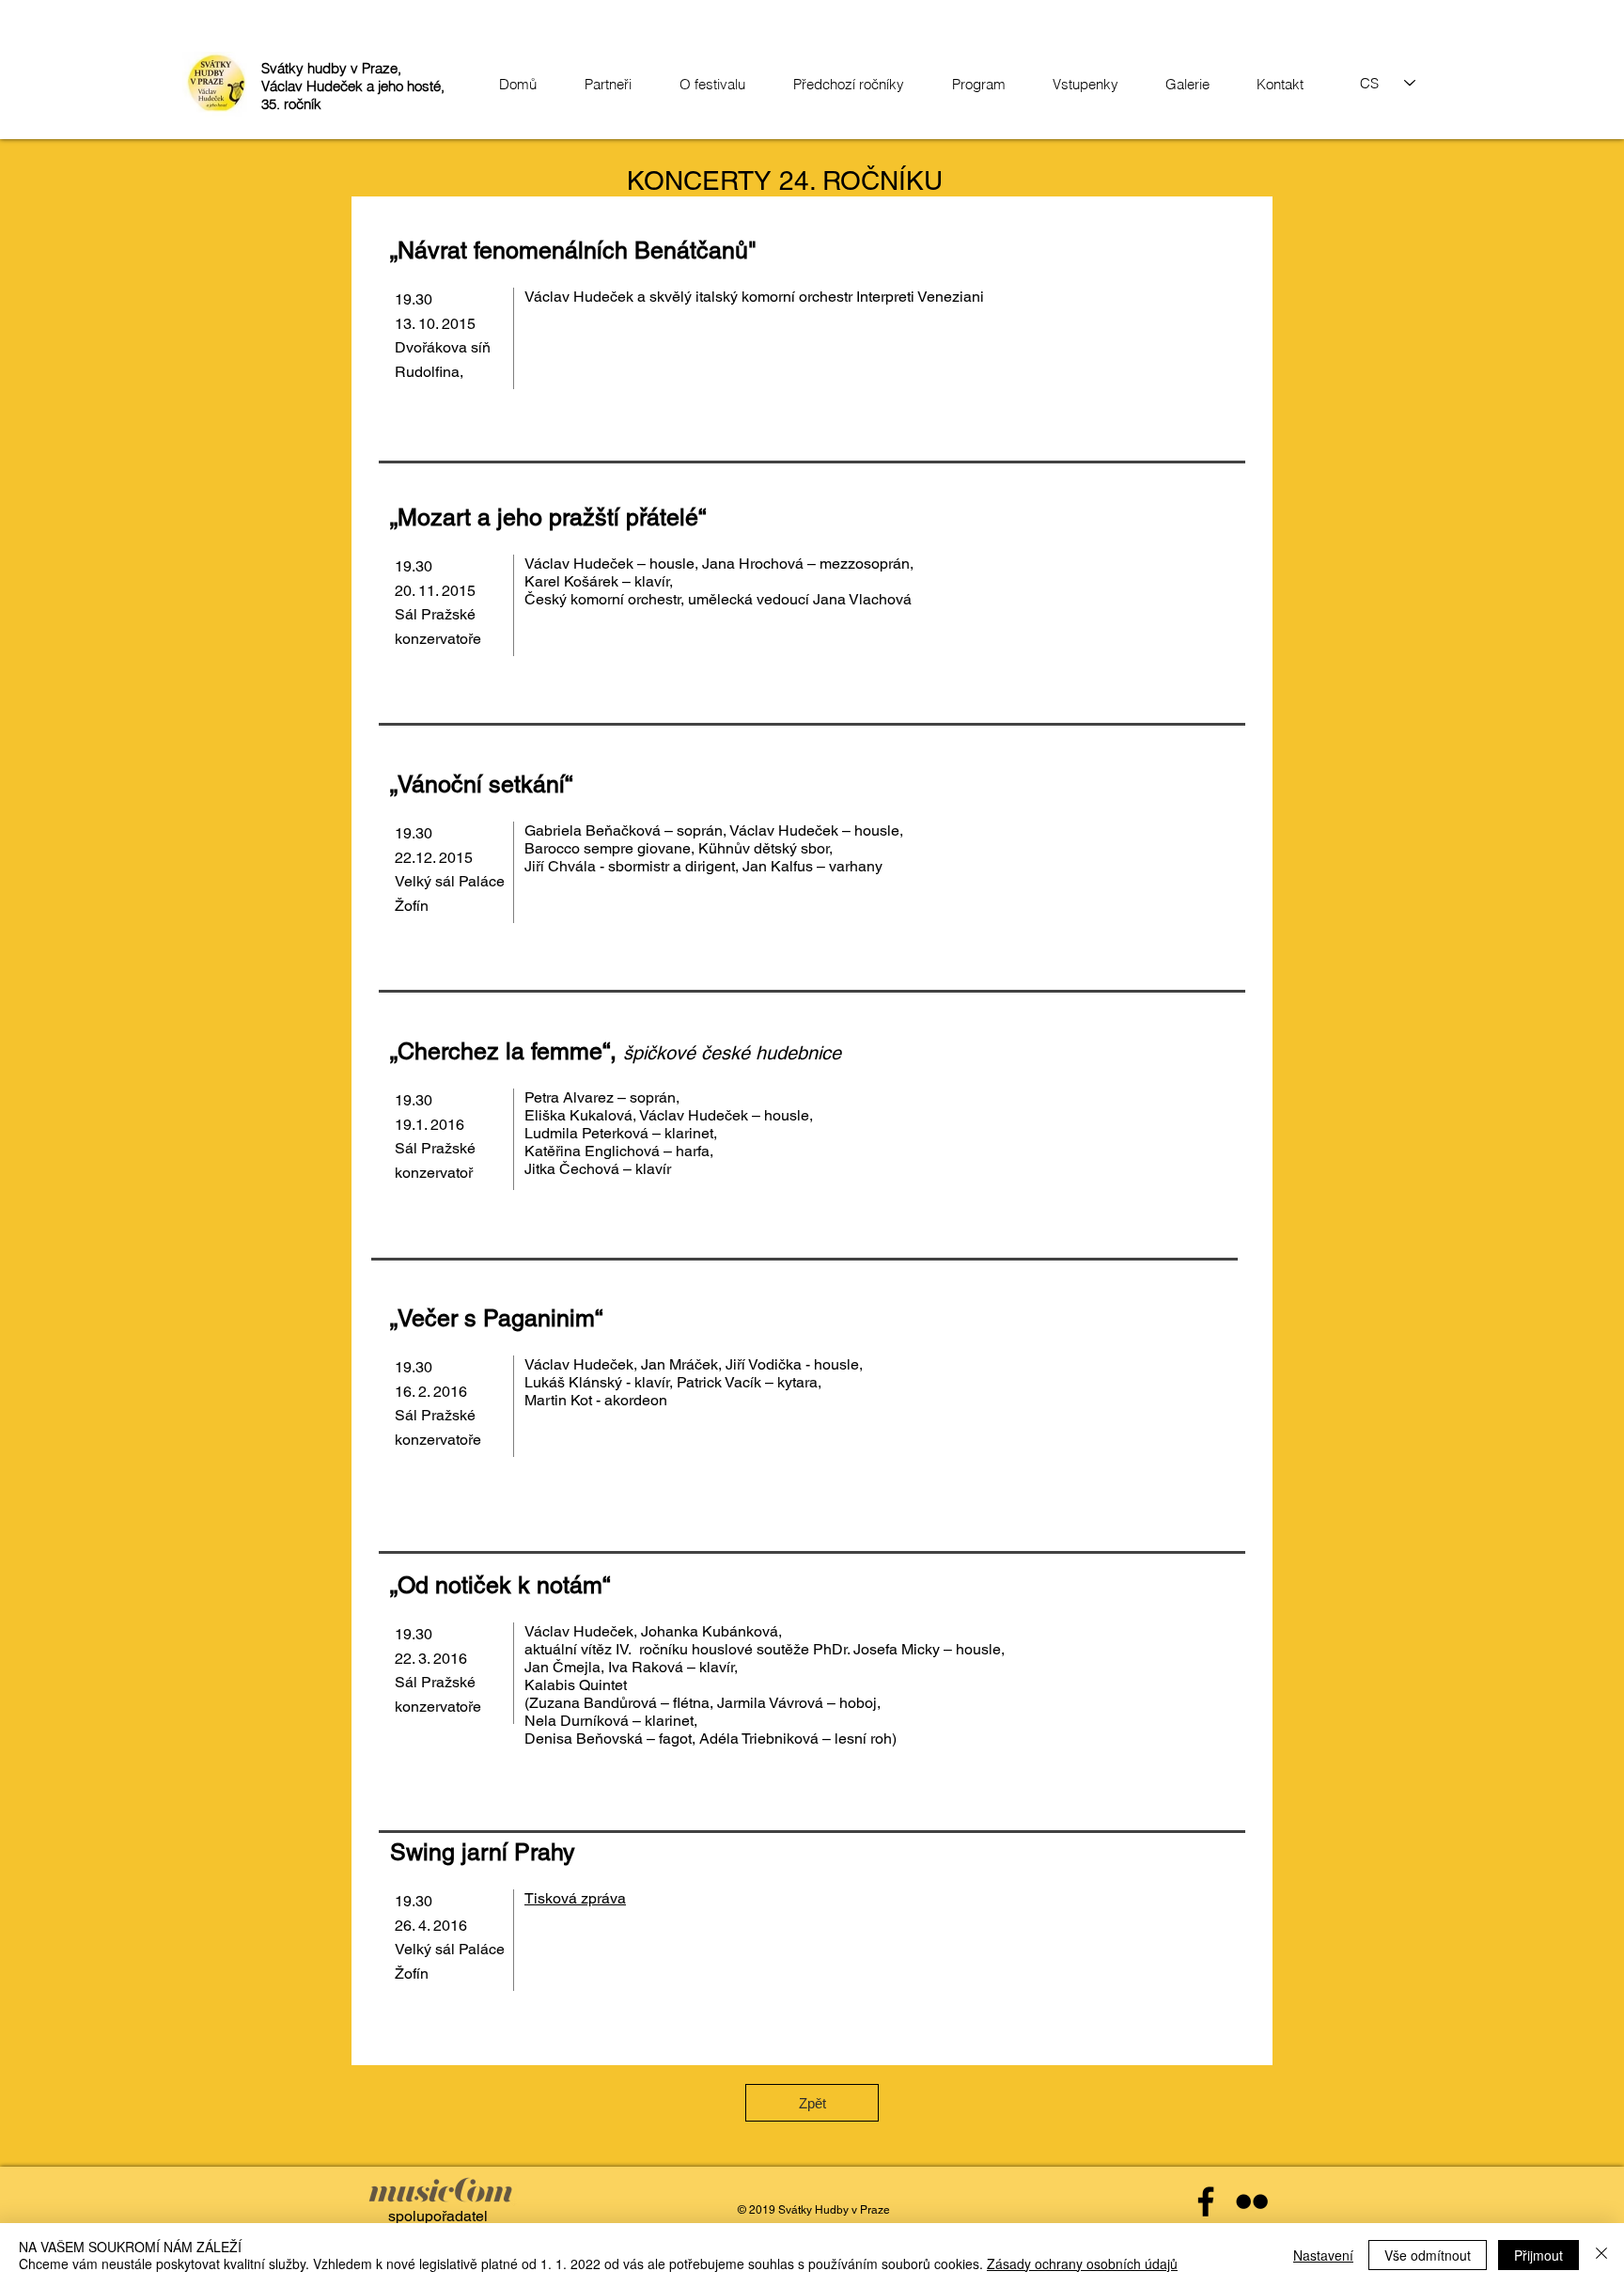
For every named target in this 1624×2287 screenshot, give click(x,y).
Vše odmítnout (1428, 2255)
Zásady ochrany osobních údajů (1082, 2264)
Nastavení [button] (1323, 2255)
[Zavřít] (1601, 2255)
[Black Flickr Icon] (1252, 2201)
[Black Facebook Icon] (1206, 2201)
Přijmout (1538, 2255)
